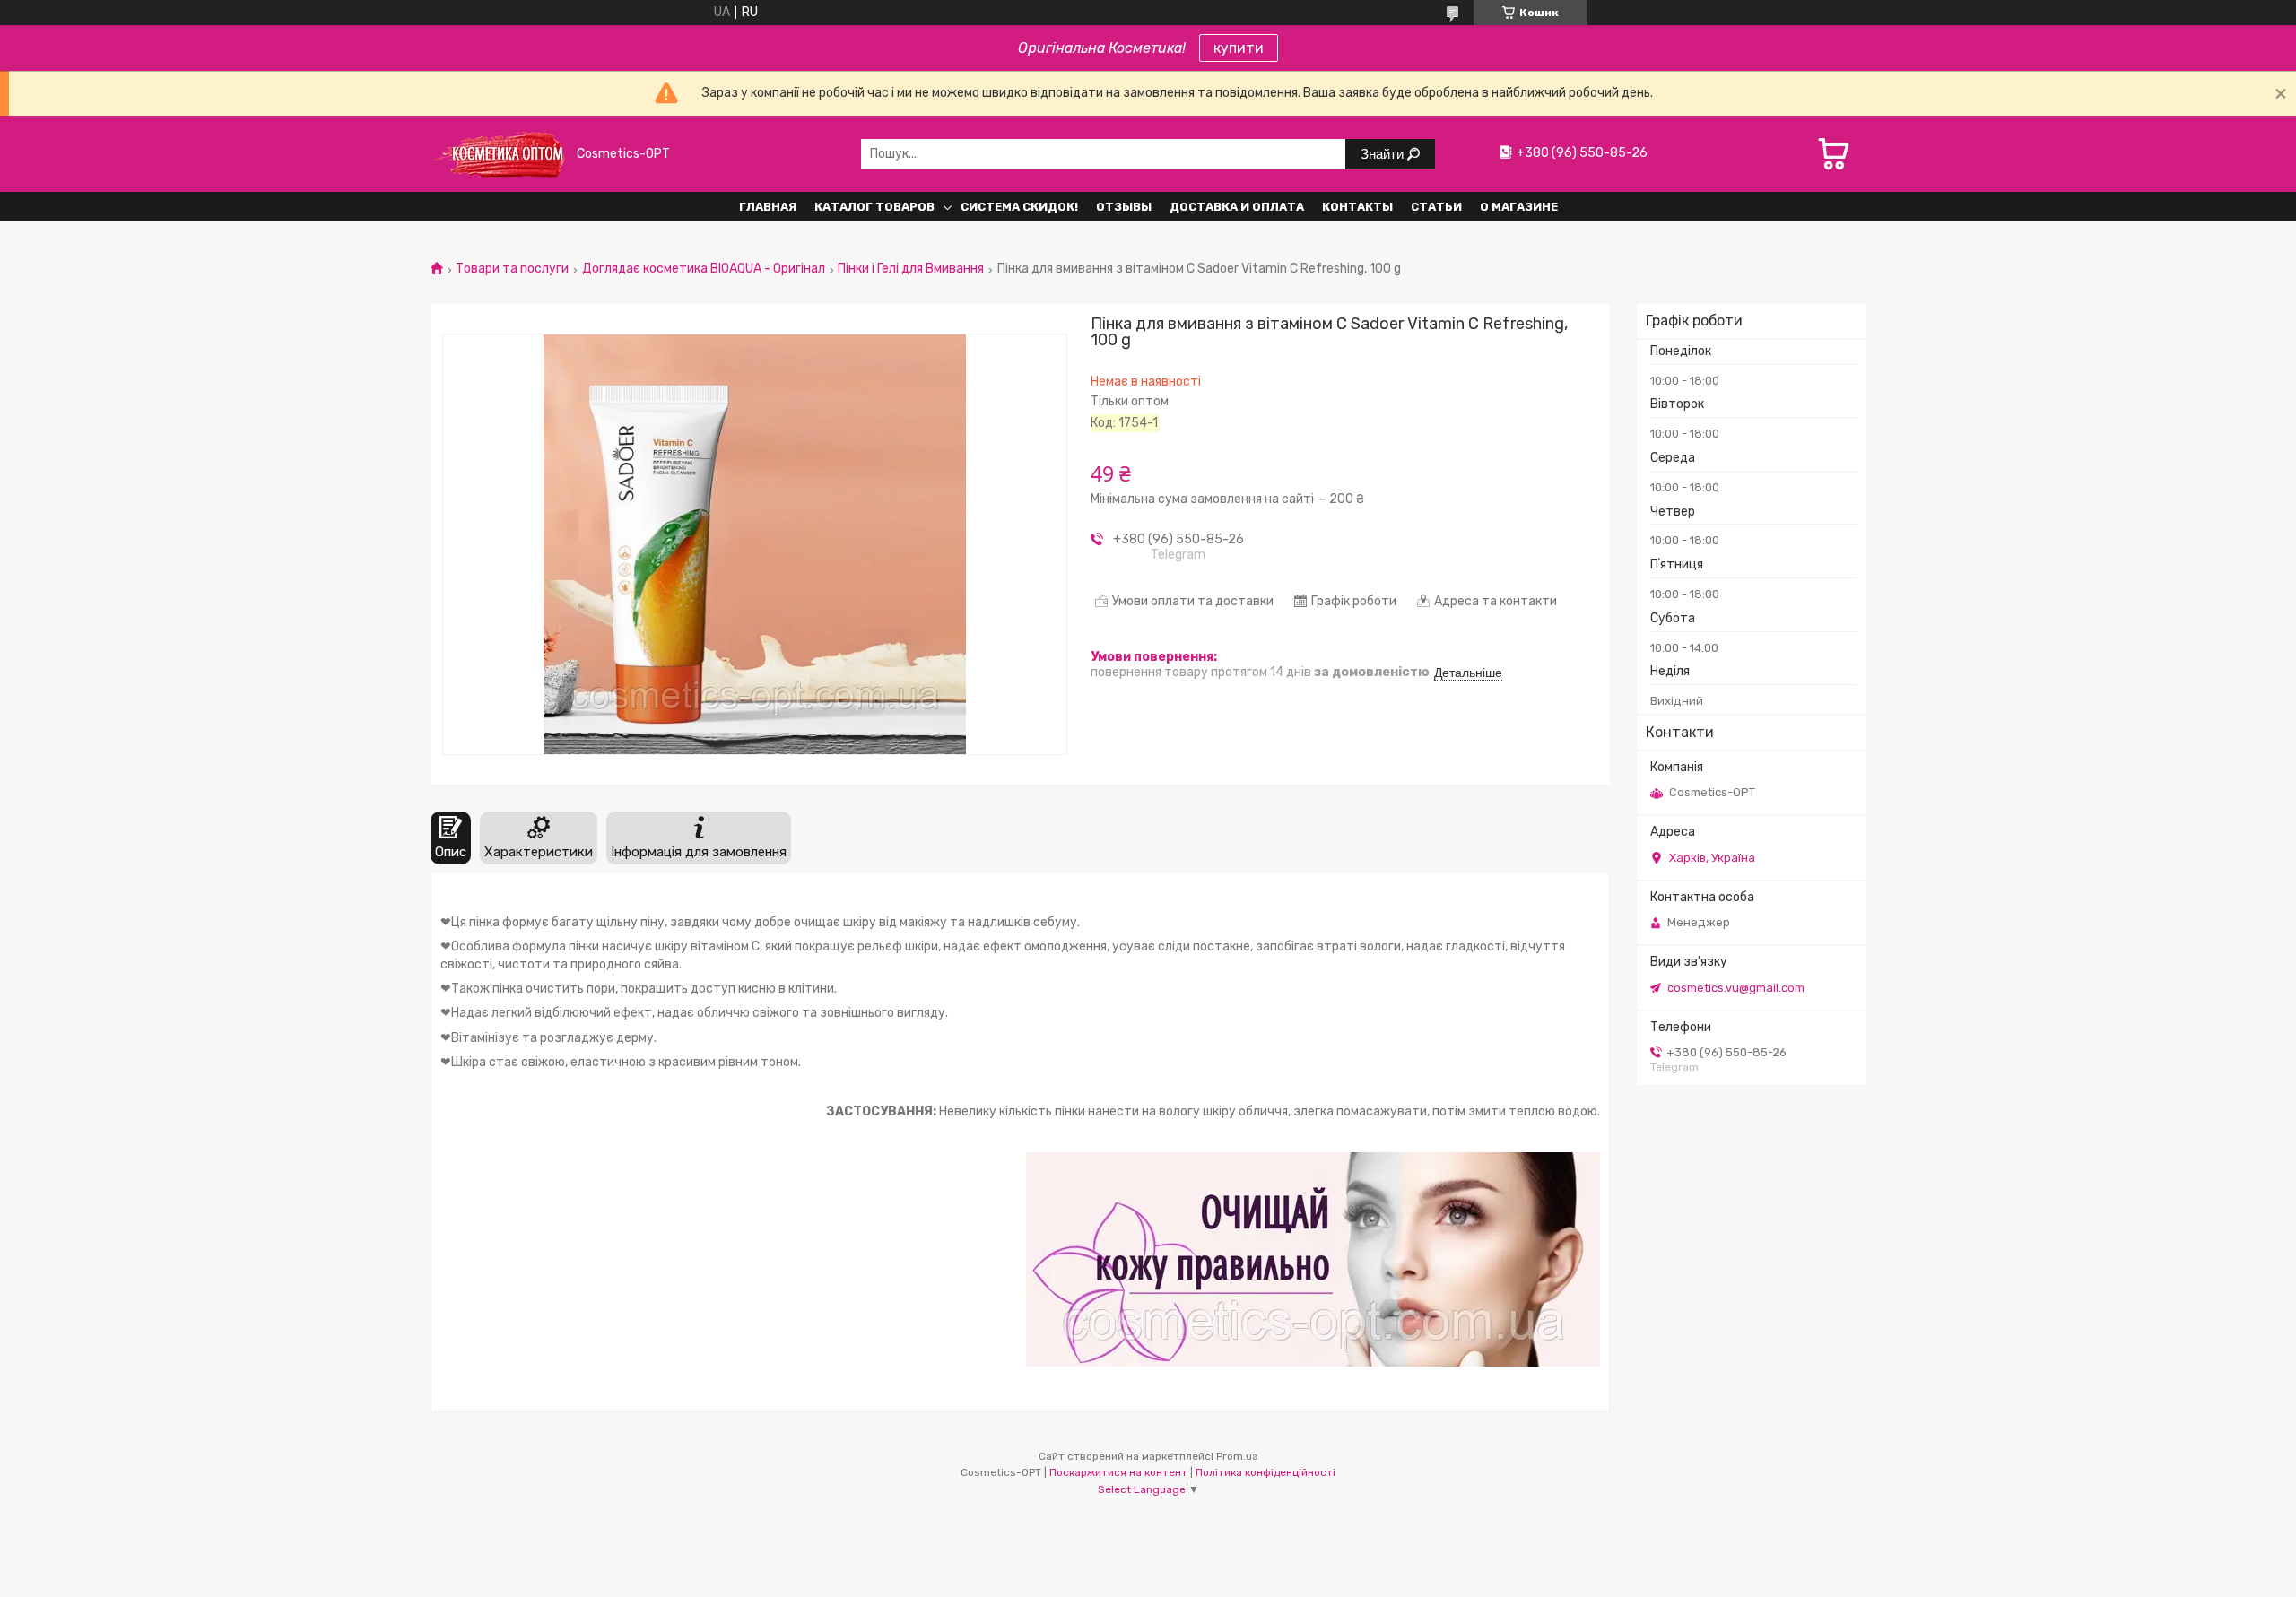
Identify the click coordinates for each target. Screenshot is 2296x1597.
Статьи (1436, 207)
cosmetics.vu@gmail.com (1736, 988)
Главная (768, 207)
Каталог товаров (874, 207)
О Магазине (1519, 207)
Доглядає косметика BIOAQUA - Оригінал (704, 269)
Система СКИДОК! (1019, 207)
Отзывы (1124, 207)
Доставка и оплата (1237, 207)
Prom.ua (1237, 1456)
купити (1239, 48)
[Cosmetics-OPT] (498, 154)
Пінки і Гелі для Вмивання (911, 269)
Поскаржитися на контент (1118, 1472)
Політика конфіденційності (1265, 1472)
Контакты (1357, 207)
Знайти (1384, 154)
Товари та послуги (512, 269)
